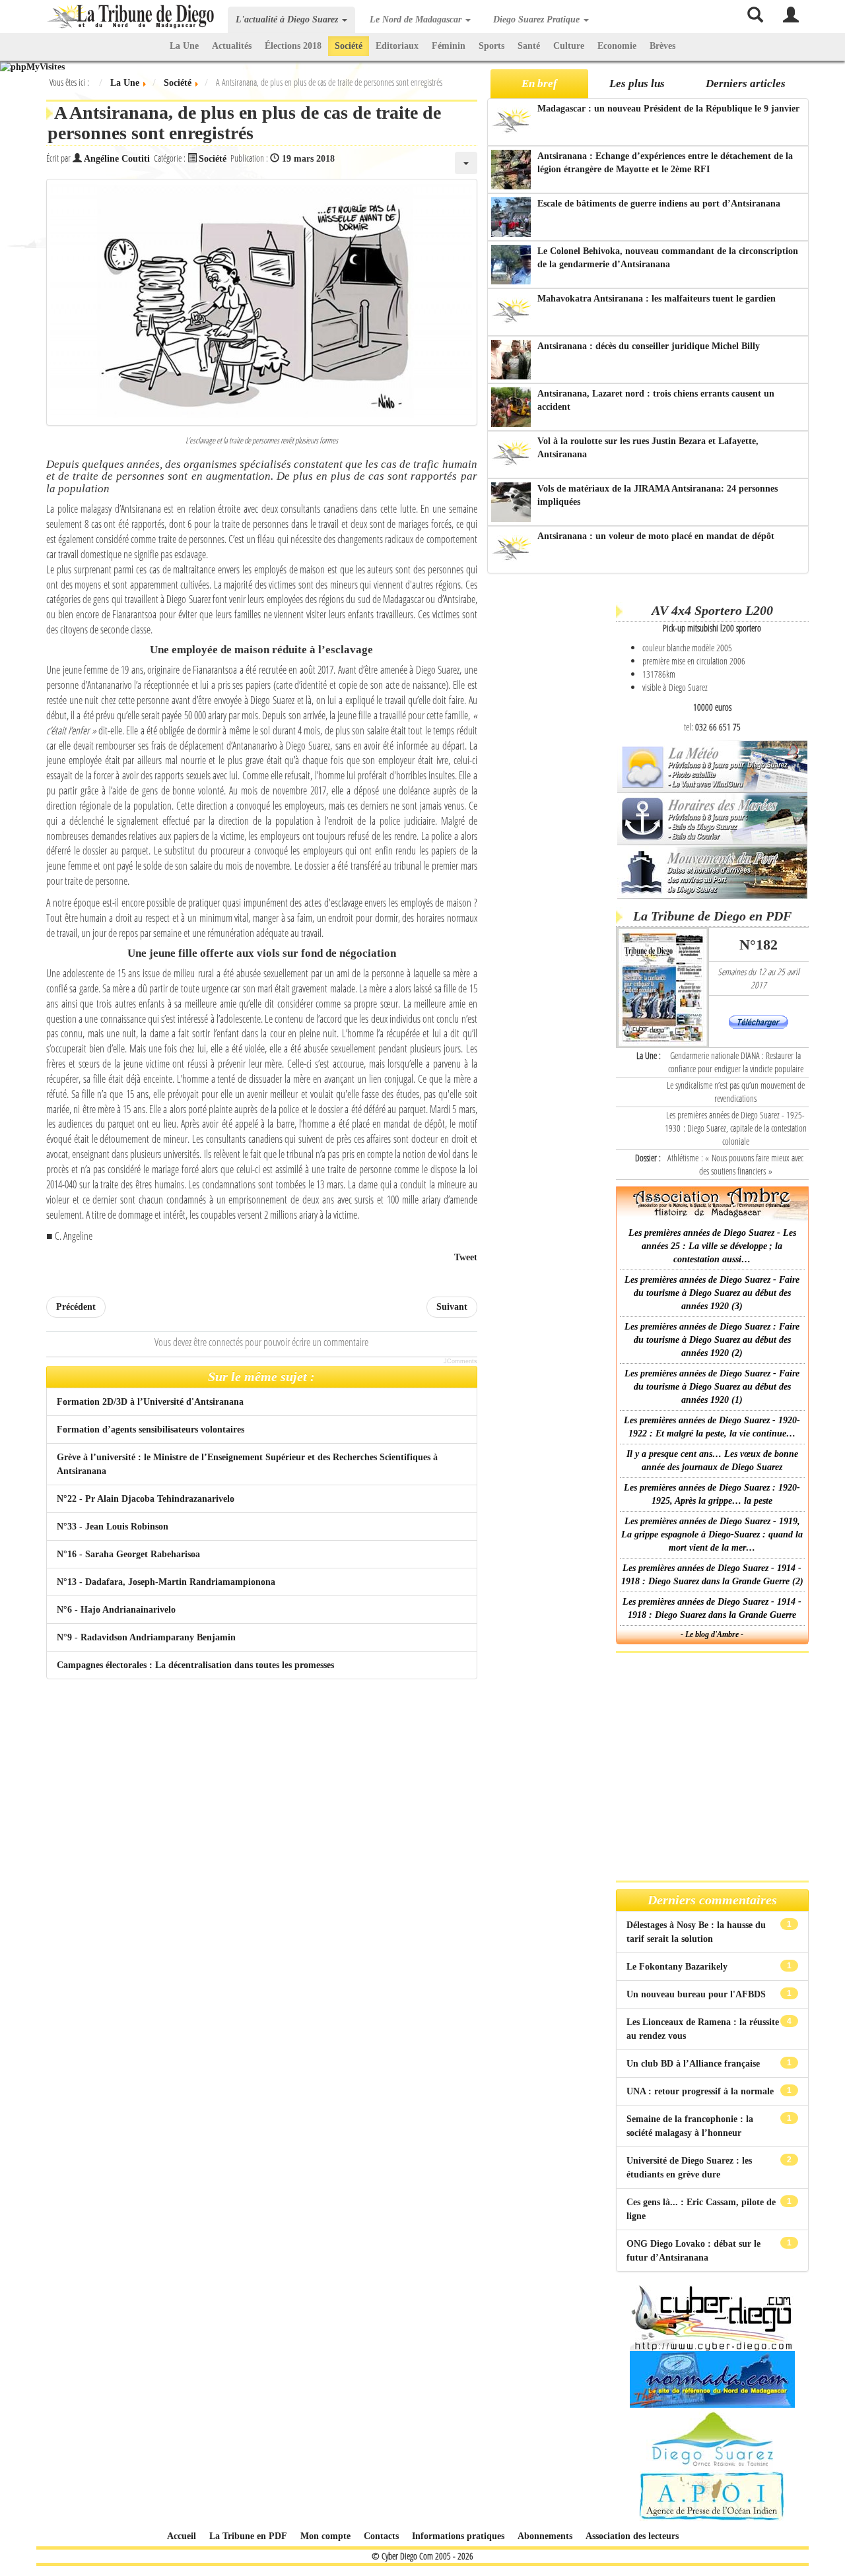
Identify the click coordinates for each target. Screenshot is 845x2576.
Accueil (182, 2536)
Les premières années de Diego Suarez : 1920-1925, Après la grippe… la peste (712, 1494)
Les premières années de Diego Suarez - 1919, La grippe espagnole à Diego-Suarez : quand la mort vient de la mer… (712, 1534)
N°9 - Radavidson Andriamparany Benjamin (146, 1637)
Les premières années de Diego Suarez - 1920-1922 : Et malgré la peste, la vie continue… (712, 1427)
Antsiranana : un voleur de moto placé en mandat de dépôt (656, 536)
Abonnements (545, 2536)
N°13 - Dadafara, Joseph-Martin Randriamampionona (166, 1582)
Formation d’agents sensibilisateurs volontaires (151, 1430)
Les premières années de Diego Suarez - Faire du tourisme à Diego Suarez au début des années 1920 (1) (712, 1387)
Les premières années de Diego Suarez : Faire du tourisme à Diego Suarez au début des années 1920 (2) (712, 1340)
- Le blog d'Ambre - (712, 1634)
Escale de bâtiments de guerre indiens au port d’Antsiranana (659, 204)
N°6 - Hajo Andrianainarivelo (116, 1610)
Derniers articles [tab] (746, 83)
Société (349, 46)
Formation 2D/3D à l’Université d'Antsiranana (150, 1402)
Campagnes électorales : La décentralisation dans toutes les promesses (195, 1665)
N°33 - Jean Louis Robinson (113, 1527)
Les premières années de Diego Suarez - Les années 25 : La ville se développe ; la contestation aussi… (712, 1246)
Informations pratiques (458, 2536)
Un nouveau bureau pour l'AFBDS (697, 1994)
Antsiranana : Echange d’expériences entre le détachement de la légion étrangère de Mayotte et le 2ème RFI (665, 163)
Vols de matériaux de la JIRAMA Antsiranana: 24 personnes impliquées (658, 495)
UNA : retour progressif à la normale (701, 2091)
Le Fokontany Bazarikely (678, 1967)
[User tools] (466, 163)
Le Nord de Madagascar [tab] (417, 19)
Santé (529, 46)
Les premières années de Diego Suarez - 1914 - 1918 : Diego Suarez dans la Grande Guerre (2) (712, 1575)
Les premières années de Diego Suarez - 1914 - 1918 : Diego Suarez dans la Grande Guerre (712, 1608)
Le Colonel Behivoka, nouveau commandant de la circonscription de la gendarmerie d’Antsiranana (668, 258)
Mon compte (325, 2536)
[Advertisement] (550, 785)
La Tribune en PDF (248, 2536)
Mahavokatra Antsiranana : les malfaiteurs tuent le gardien (657, 299)
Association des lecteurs (632, 2536)
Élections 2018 (293, 46)
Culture (569, 46)
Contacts (381, 2536)
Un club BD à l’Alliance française (694, 2064)
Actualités (232, 46)
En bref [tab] (539, 83)
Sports (491, 46)
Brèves (662, 46)
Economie (617, 46)
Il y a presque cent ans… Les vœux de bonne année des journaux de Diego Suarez (712, 1461)
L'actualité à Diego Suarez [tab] (288, 19)
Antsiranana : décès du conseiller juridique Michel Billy (649, 346)
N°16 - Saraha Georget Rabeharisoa (128, 1554)
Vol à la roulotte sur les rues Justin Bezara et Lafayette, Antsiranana (648, 448)
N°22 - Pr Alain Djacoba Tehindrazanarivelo (146, 1499)
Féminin (449, 46)
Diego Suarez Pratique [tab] (538, 19)
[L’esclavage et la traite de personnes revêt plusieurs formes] (262, 302)
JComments (460, 1361)
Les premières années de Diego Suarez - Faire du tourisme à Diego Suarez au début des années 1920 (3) (712, 1293)
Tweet (466, 1257)
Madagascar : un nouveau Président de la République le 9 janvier (668, 109)
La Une (184, 46)
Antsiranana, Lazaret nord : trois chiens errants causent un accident (656, 400)
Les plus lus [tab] (637, 83)
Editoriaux (397, 46)
